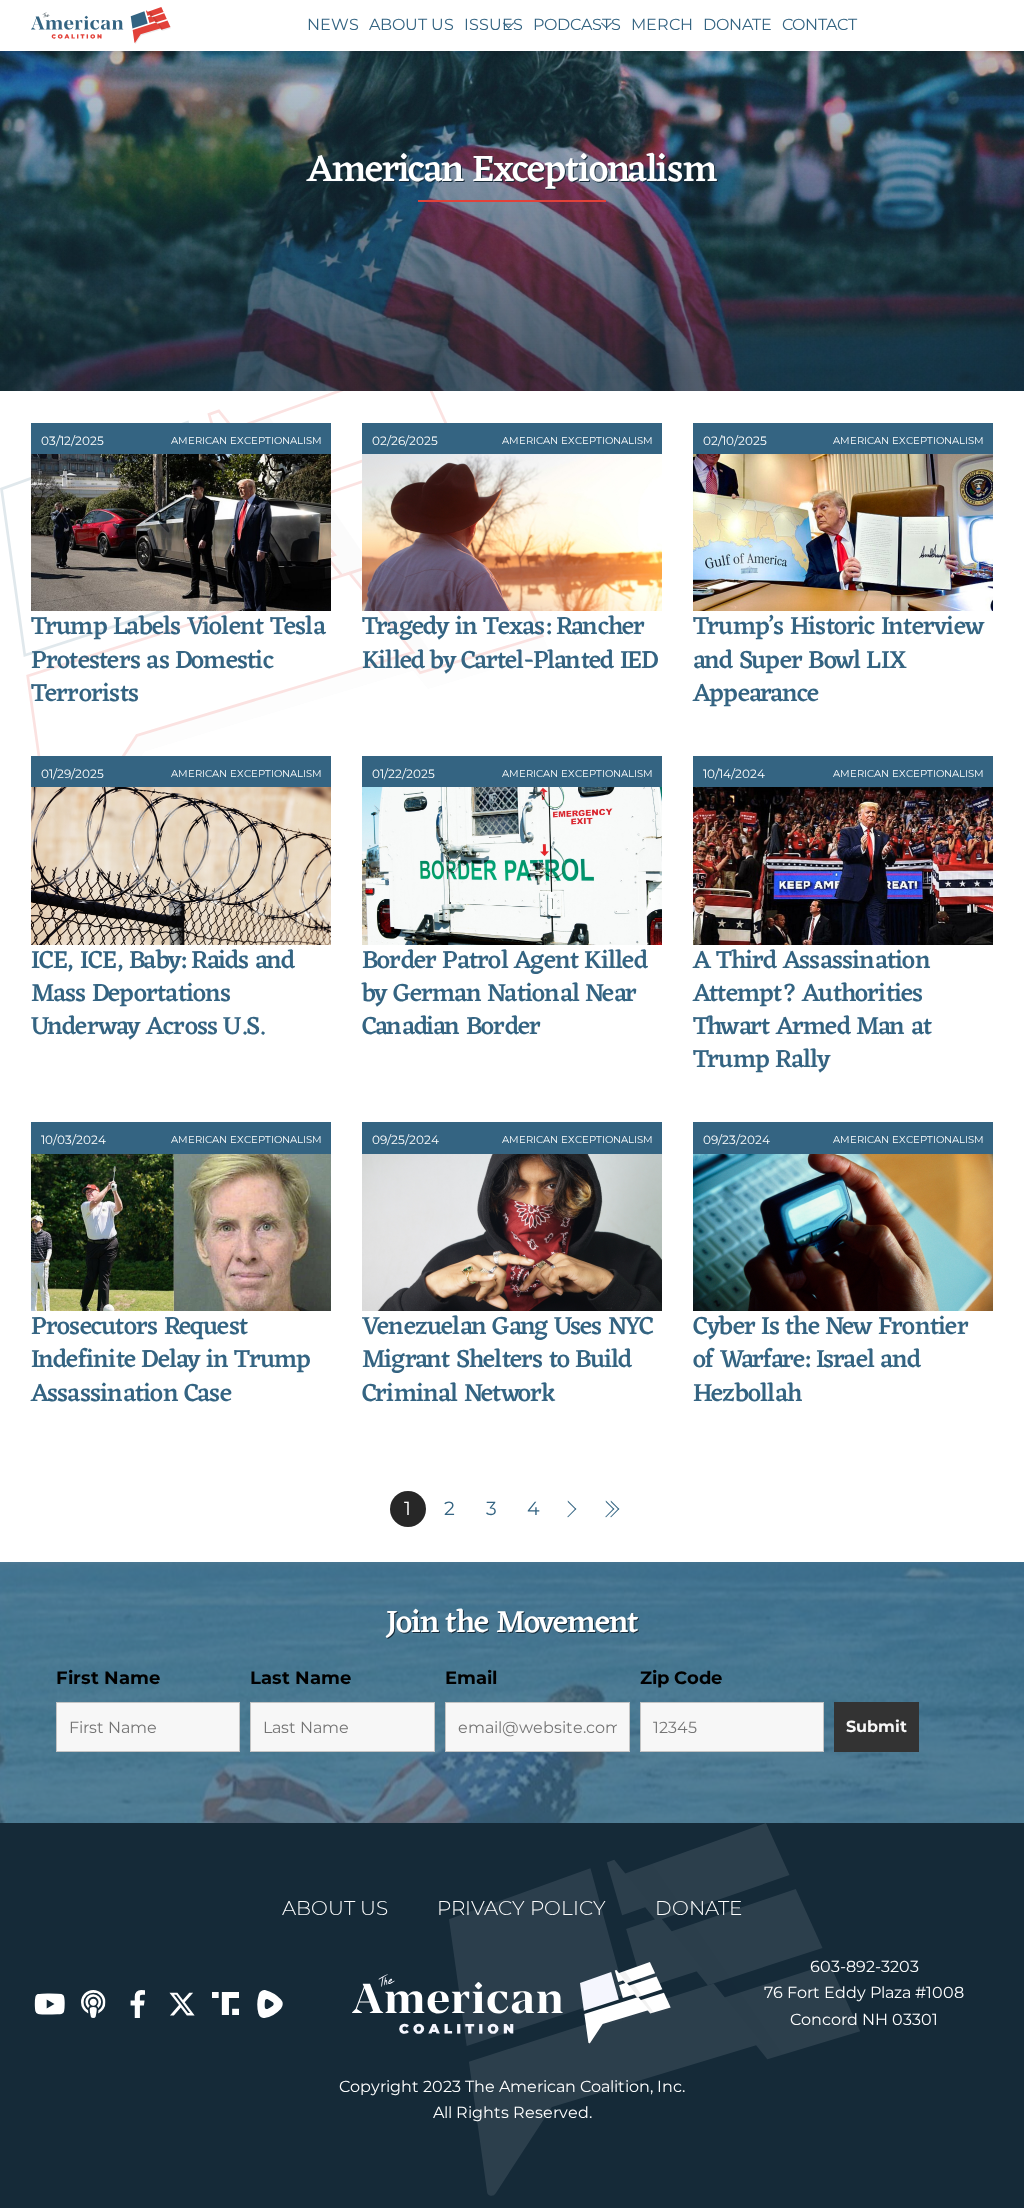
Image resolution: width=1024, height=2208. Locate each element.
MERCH (662, 24)
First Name (108, 1678)
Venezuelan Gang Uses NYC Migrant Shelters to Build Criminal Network (508, 1361)
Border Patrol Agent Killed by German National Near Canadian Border (504, 995)
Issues (493, 24)
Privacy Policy (521, 1908)
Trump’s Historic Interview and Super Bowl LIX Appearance (838, 661)
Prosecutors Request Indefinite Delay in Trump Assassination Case (171, 1361)
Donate (737, 24)
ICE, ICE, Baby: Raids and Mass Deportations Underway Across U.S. (163, 995)
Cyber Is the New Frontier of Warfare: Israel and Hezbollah (830, 1361)
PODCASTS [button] (577, 24)
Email (471, 1678)
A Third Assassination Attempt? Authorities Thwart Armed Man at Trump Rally (812, 1011)
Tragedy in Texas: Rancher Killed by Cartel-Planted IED (510, 644)
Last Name (300, 1678)
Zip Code (681, 1678)
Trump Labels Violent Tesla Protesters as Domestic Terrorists (178, 661)
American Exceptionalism (246, 440)
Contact (819, 24)
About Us (411, 24)
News (333, 24)
